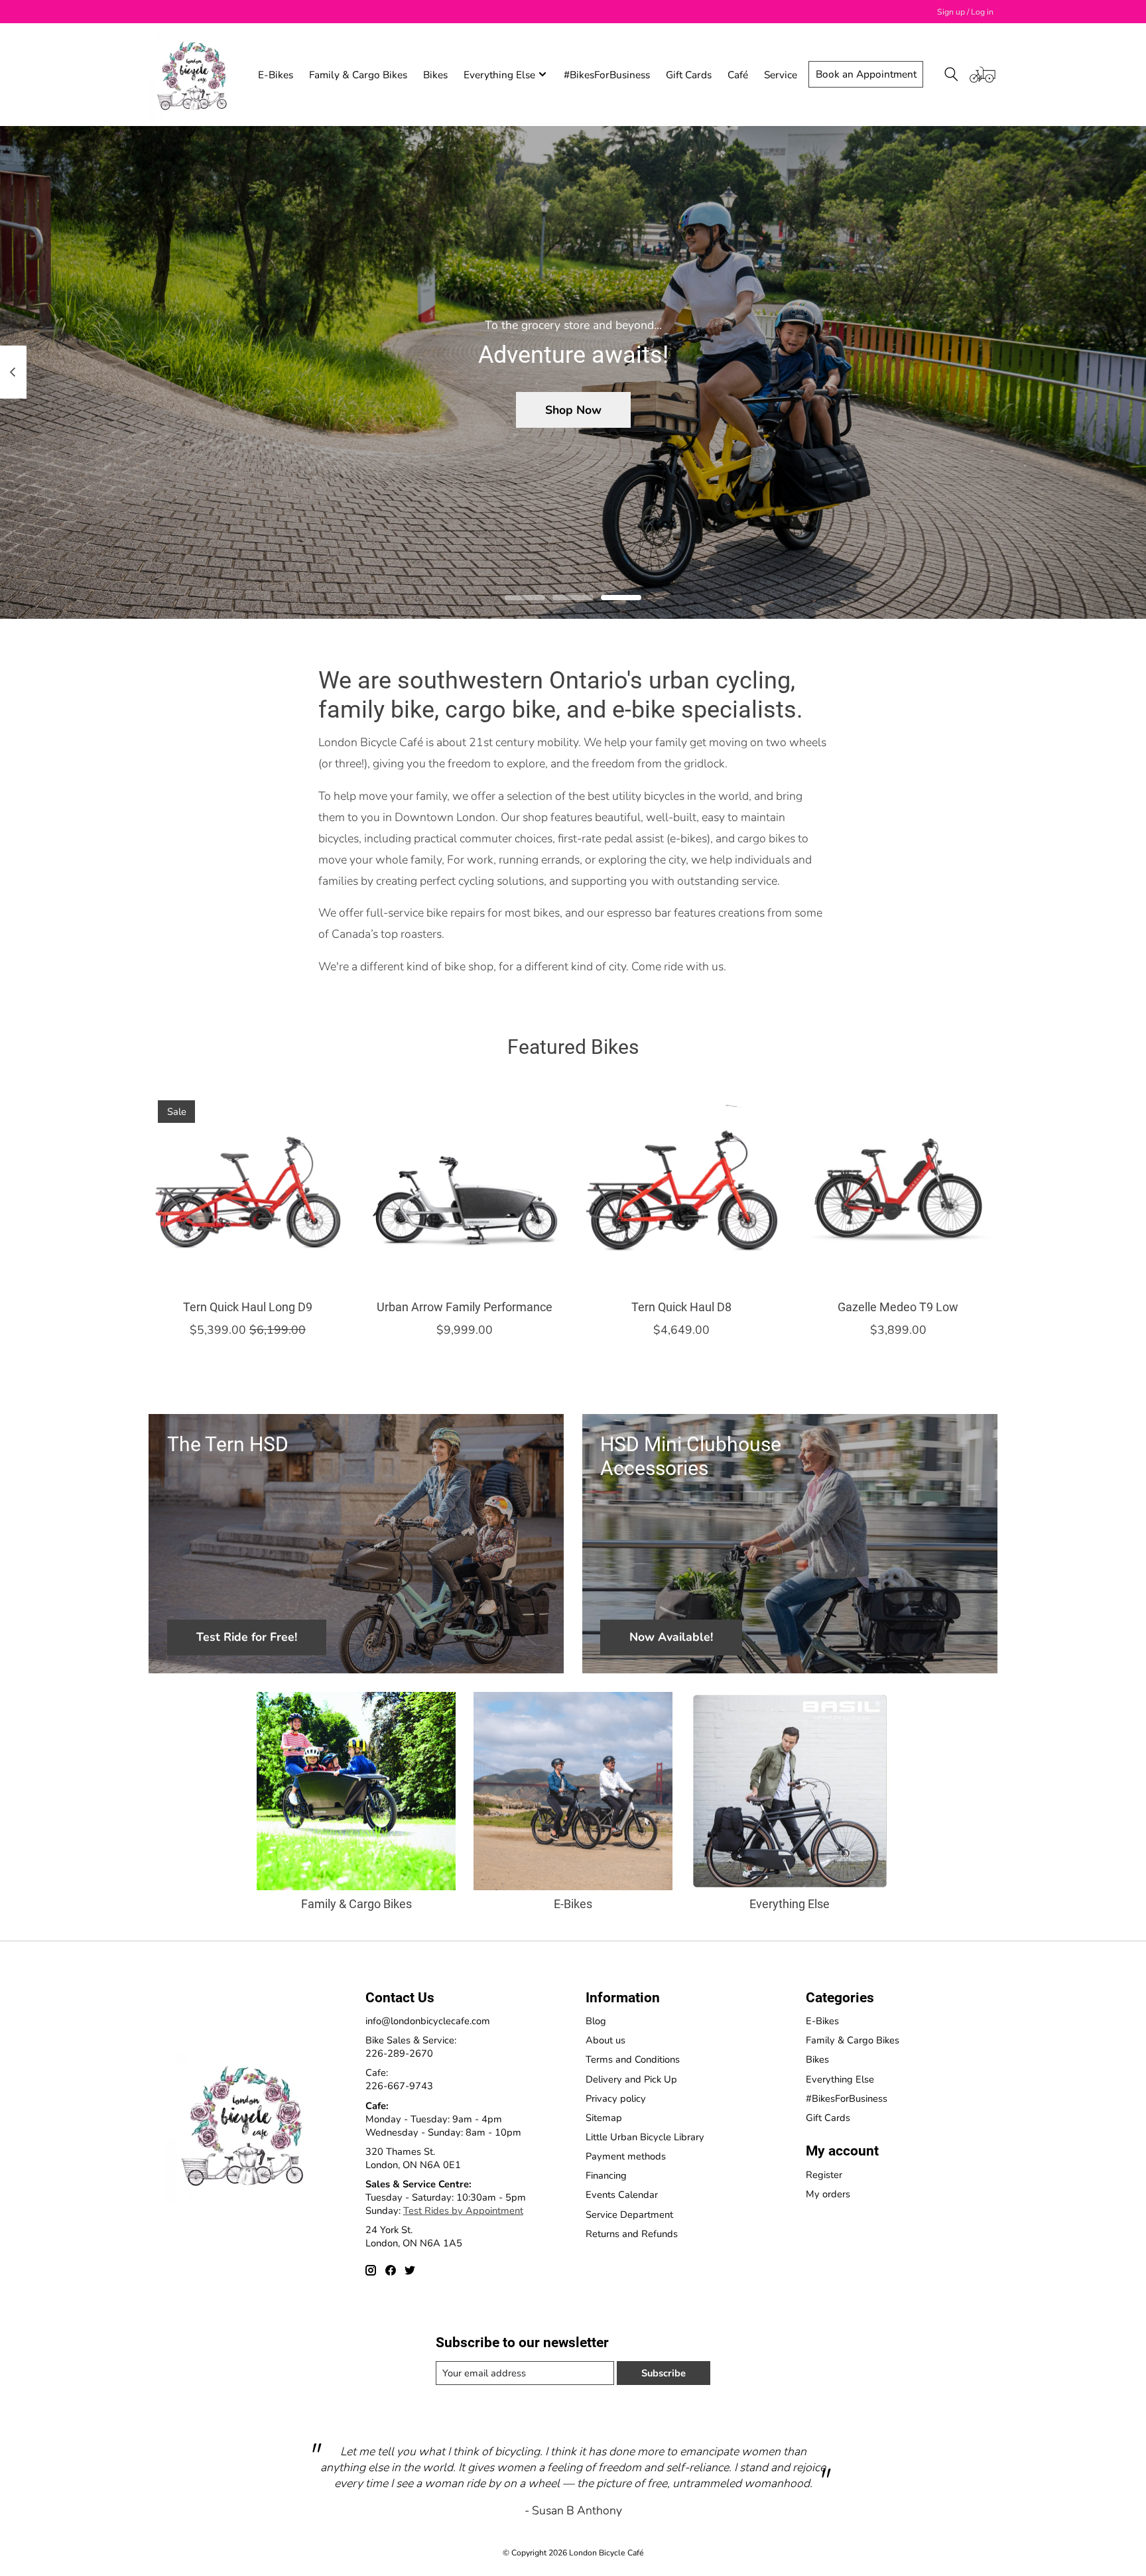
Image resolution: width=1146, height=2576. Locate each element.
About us (605, 2040)
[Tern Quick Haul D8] (681, 1190)
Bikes (435, 75)
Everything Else (790, 1904)
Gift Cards (689, 75)
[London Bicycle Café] (195, 74)
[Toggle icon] (951, 74)
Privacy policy (616, 2098)
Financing (606, 2175)
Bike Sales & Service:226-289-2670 (411, 2047)
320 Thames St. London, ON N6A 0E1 (413, 2158)
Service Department (629, 2215)
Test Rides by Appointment (463, 2211)
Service (781, 75)
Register (824, 2175)
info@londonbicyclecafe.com (428, 2021)
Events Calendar (622, 2195)
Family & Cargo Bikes (358, 75)
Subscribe (664, 2373)
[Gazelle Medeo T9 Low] (898, 1190)
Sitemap (604, 2118)
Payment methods (626, 2156)
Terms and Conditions (633, 2059)
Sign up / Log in (965, 12)
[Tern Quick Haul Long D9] (248, 1190)
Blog (596, 2021)
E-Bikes (276, 75)
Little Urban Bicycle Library (645, 2137)
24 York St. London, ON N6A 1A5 (414, 2236)
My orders (828, 2194)
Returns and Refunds (632, 2234)
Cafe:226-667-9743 (399, 2079)
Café (738, 75)
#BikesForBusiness (607, 75)
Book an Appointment (866, 74)
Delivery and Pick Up (631, 2079)
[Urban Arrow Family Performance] (465, 1190)
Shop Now (573, 409)
